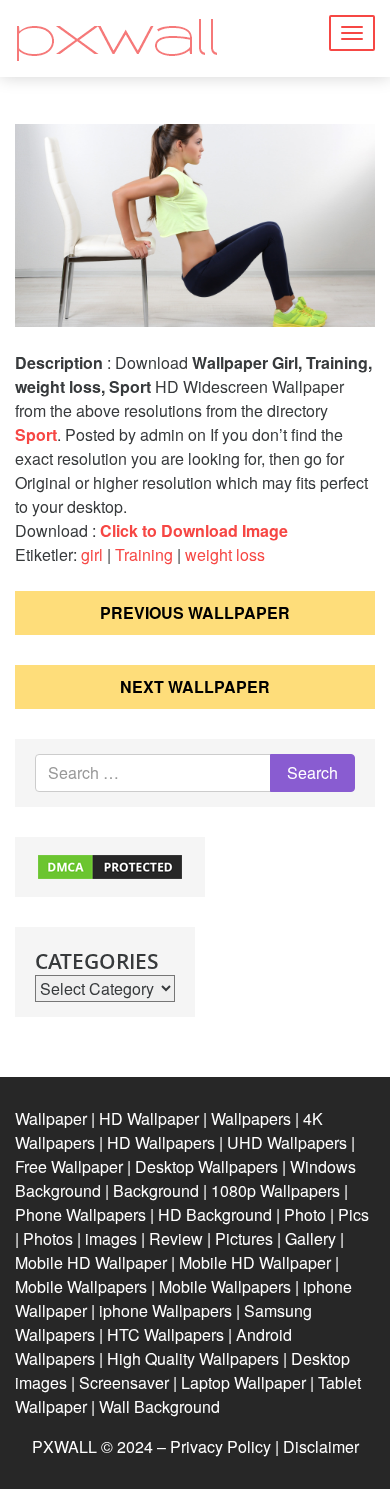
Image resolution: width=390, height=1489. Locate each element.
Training (144, 554)
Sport (36, 434)
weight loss (225, 554)
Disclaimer (321, 1446)
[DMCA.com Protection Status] (110, 864)
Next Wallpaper (195, 686)
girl (92, 554)
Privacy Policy (220, 1446)
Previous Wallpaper (195, 612)
